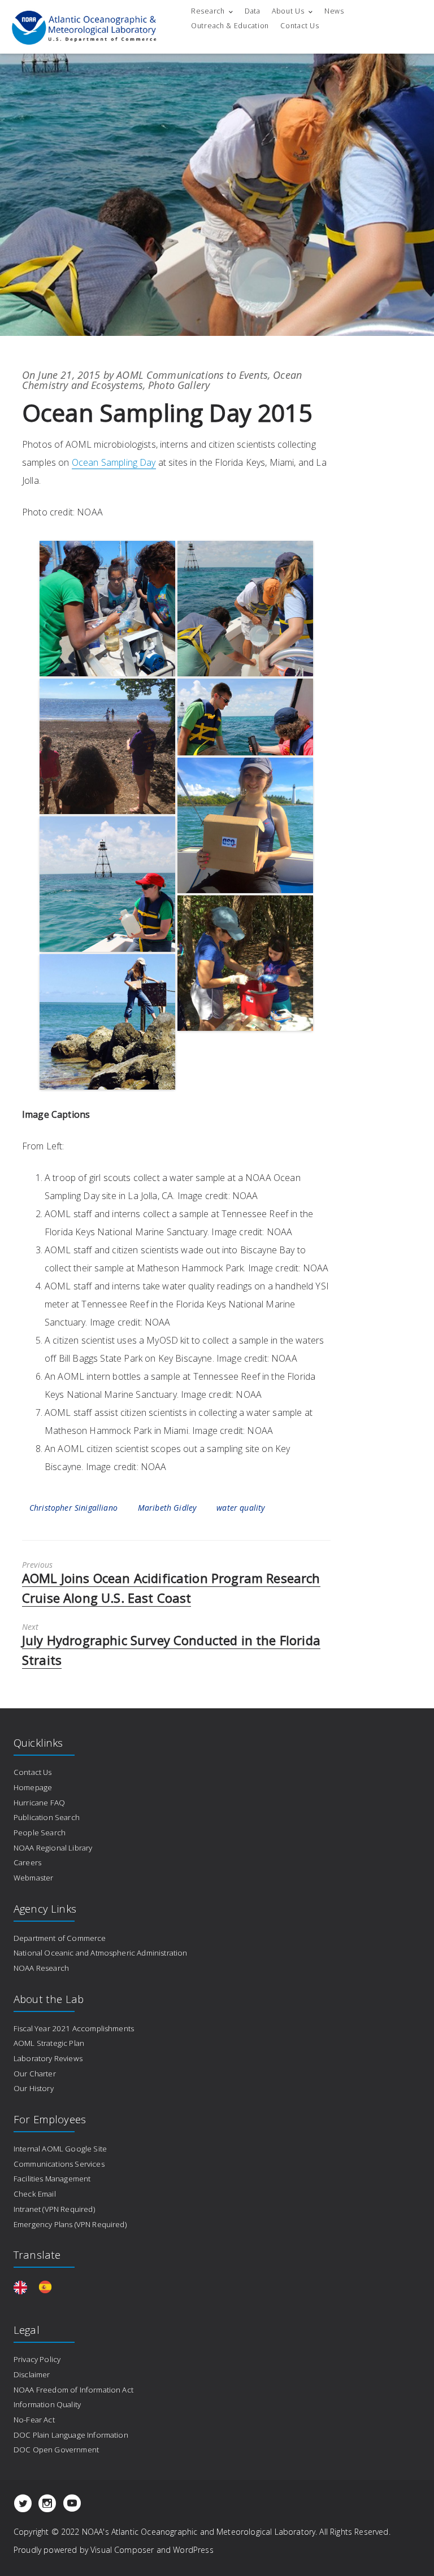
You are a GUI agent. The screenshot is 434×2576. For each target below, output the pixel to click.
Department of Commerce (60, 1938)
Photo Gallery (179, 385)
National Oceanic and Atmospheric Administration (101, 1953)
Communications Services (59, 2164)
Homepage (33, 1787)
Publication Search (47, 1817)
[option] (48, 2286)
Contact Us (300, 26)
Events (253, 375)
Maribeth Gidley (167, 1508)
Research (208, 11)
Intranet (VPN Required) (54, 2209)
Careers (27, 1862)
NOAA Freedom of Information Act (73, 2390)
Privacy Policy (37, 2359)
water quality (240, 1508)
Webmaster (33, 1878)
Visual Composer (122, 2550)
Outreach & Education (230, 26)
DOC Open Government (56, 2450)
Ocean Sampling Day (114, 462)
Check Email (35, 2194)
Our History (34, 2088)
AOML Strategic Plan (49, 2043)
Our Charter (35, 2074)
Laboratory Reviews (48, 2058)
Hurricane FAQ (39, 1803)
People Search (40, 1832)
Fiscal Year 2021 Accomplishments (74, 2028)
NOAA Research (41, 1968)
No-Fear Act (34, 2420)
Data (253, 11)
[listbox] (38, 2286)
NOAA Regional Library (53, 1848)
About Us (288, 11)
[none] (23, 2286)
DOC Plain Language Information (71, 2435)
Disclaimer (32, 2374)
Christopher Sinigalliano (73, 1508)
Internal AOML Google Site (60, 2149)
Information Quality (47, 2404)
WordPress (193, 2550)
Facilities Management (52, 2179)
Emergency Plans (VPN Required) (70, 2224)
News (334, 11)
